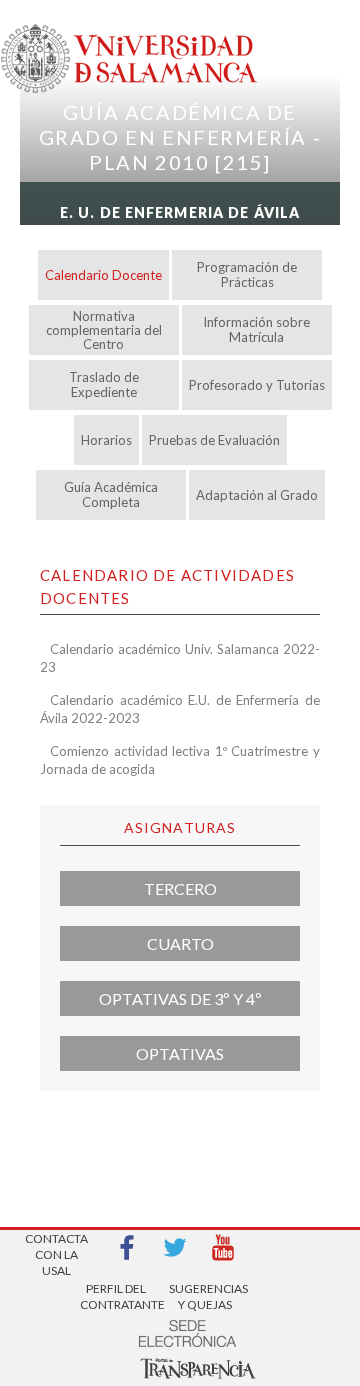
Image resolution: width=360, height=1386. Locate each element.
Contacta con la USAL (56, 1248)
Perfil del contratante (116, 1296)
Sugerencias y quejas (205, 1296)
